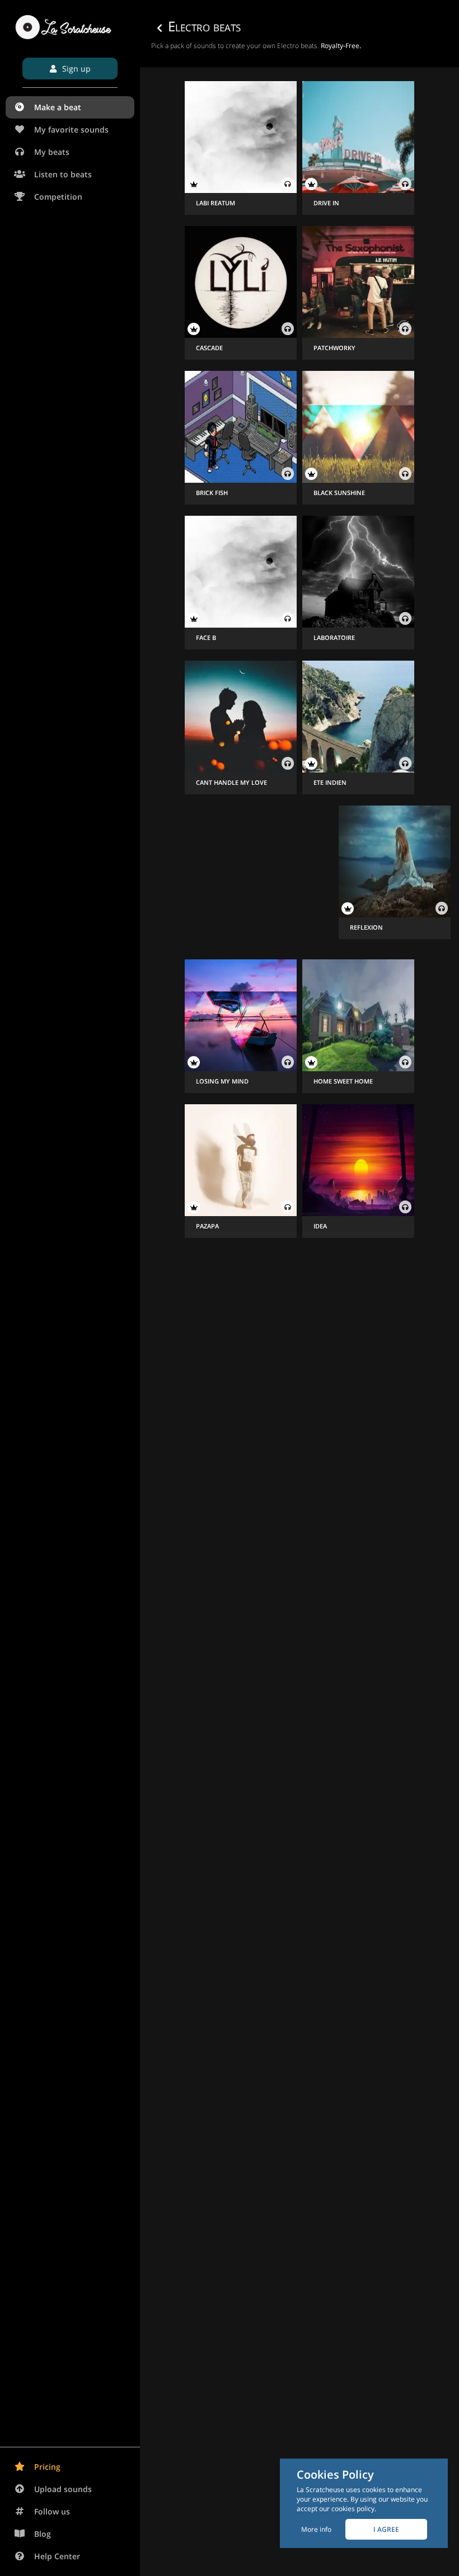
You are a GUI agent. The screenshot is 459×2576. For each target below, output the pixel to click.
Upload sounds (63, 2489)
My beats (52, 152)
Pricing (47, 2467)
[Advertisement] (241, 875)
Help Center (57, 2556)
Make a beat (58, 107)
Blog (43, 2534)
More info (316, 2529)
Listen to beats (63, 174)
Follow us (52, 2511)
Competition (58, 197)
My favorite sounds (71, 129)
